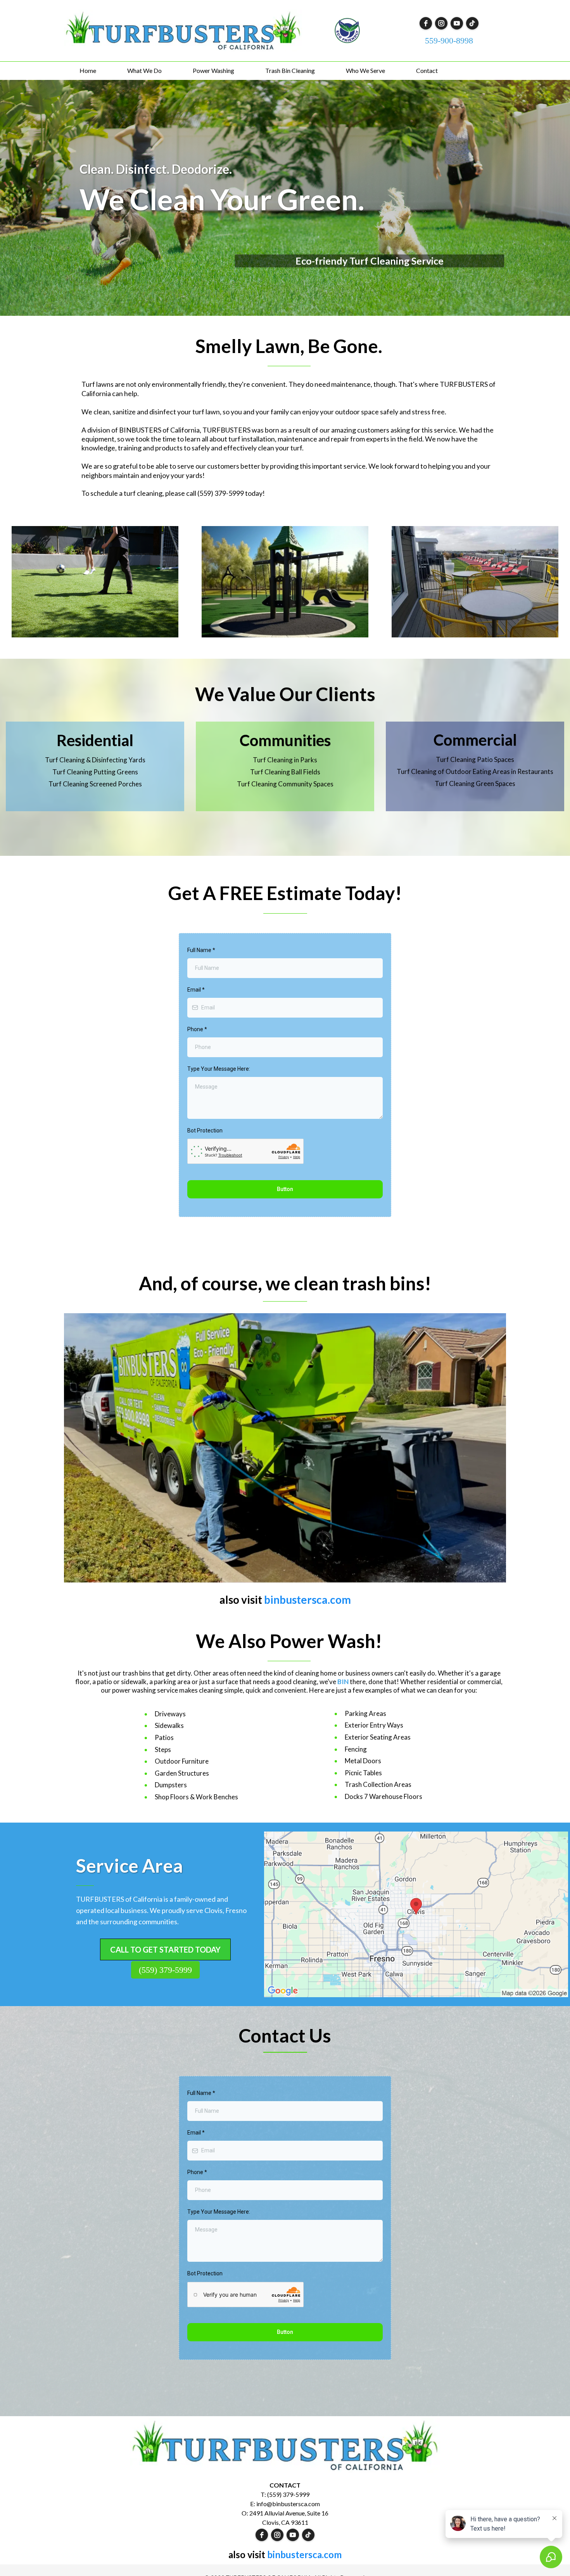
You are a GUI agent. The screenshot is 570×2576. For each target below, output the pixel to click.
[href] (416, 1915)
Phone (197, 1029)
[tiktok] (472, 23)
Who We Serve (365, 70)
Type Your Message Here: (219, 1069)
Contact (427, 70)
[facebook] (426, 23)
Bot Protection (205, 1130)
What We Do (144, 70)
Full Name (201, 950)
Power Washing (213, 70)
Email (196, 990)
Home (88, 70)
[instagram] (441, 23)
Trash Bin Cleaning (290, 70)
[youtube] (457, 23)
